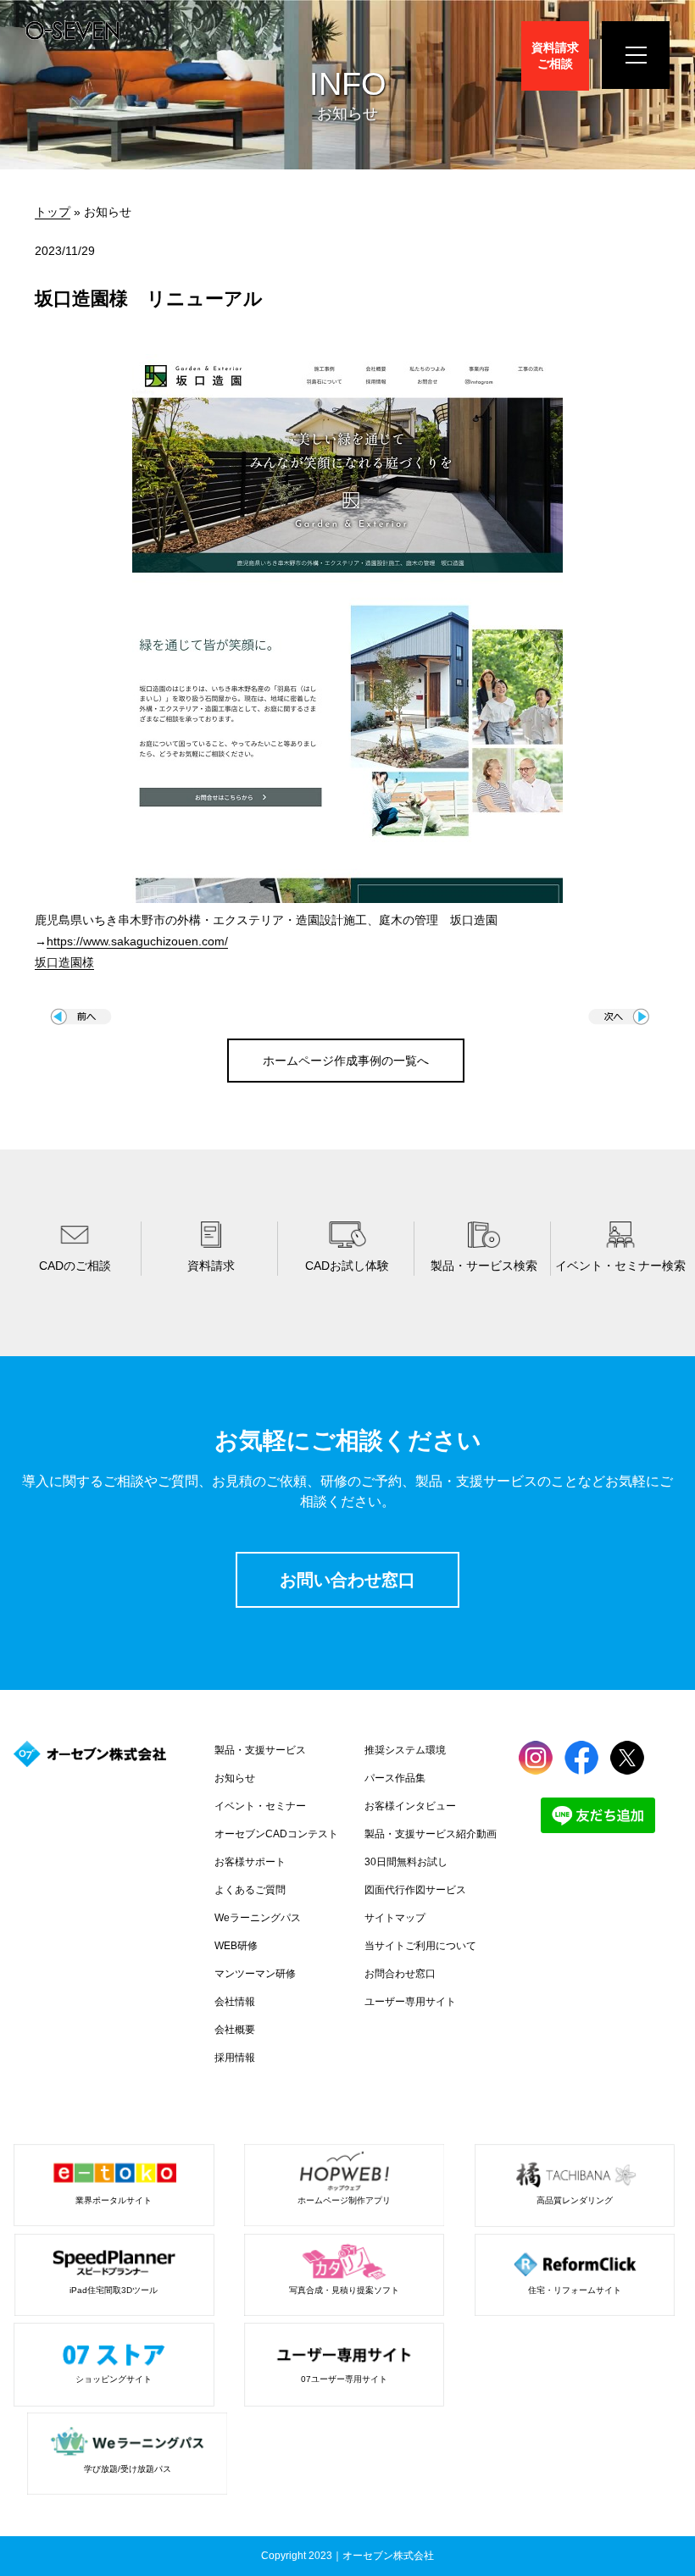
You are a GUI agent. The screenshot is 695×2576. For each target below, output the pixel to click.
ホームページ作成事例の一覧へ (346, 1061)
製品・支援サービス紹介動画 (431, 1834)
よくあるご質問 (250, 1890)
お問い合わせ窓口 (347, 1580)
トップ (53, 212)
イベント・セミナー (260, 1806)
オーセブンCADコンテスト (276, 1834)
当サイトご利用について (420, 1946)
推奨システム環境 (405, 1750)
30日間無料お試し (406, 1862)
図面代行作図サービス (415, 1890)
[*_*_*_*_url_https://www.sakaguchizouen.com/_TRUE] (347, 899)
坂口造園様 (64, 962)
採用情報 (235, 2058)
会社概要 (235, 2030)
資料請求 (555, 55)
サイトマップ (395, 1918)
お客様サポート (250, 1862)
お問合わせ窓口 (400, 1974)
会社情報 (235, 2002)
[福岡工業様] (619, 1021)
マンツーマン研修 (255, 1974)
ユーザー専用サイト (410, 2002)
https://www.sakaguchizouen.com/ (137, 941)
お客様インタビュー (410, 1806)
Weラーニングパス (258, 1918)
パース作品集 (395, 1778)
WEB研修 (236, 1946)
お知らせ (235, 1778)
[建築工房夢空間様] (81, 1021)
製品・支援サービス (260, 1750)
